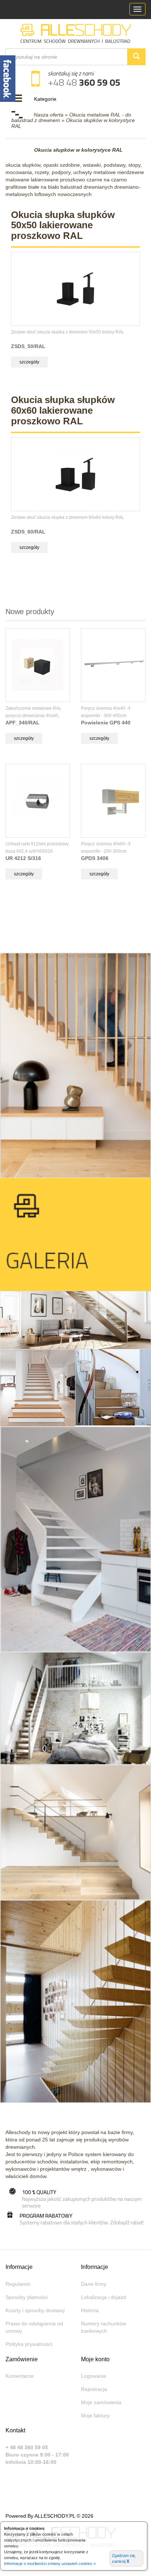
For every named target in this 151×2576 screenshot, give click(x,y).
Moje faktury (95, 2416)
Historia (90, 2310)
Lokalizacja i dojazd (104, 2297)
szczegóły (29, 362)
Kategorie (45, 99)
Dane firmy (94, 2284)
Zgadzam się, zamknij (124, 2559)
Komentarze (20, 2376)
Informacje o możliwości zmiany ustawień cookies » (50, 2564)
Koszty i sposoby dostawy (35, 2310)
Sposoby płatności (27, 2297)
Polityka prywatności (29, 2344)
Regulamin (18, 2284)
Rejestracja (94, 2389)
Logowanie (94, 2376)
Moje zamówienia (101, 2402)
